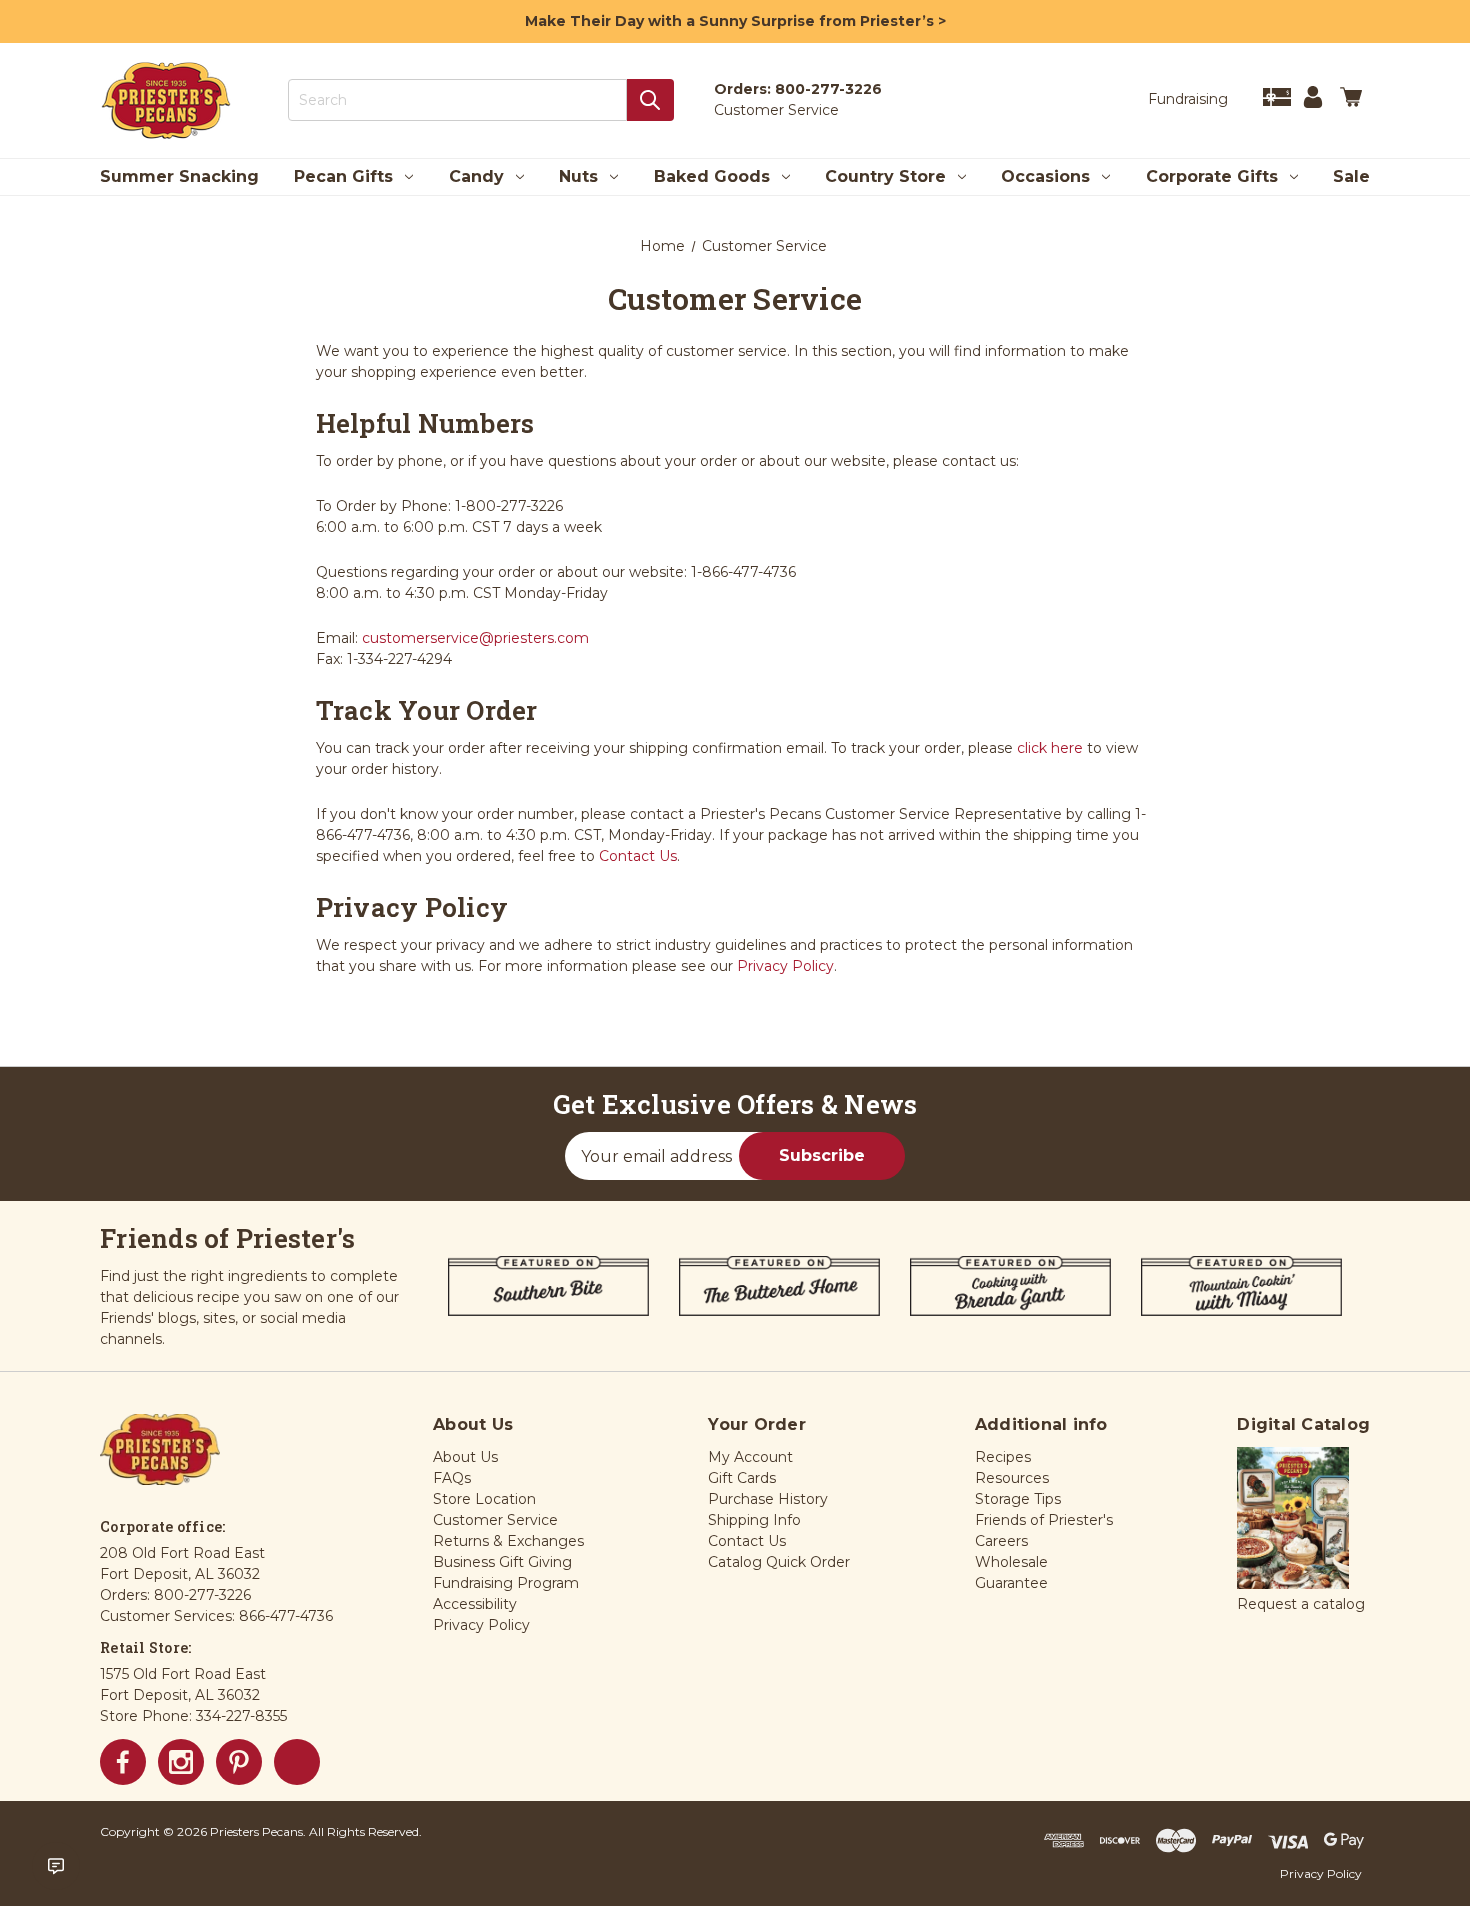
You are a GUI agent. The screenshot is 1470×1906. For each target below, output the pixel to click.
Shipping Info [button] (754, 1520)
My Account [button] (750, 1457)
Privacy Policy (785, 966)
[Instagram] (181, 1762)
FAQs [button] (452, 1478)
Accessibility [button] (475, 1604)
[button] (1293, 1519)
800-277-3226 (828, 89)
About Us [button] (465, 1457)
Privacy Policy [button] (481, 1625)
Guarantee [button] (1011, 1583)
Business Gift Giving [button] (502, 1562)
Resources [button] (1012, 1478)
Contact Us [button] (747, 1541)
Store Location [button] (484, 1499)
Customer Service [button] (495, 1520)
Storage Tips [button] (1018, 1499)
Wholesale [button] (1011, 1562)
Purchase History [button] (768, 1499)
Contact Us (638, 856)
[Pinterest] (239, 1762)
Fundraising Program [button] (506, 1583)
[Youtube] (297, 1762)
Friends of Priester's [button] (1044, 1520)
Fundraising (1188, 99)
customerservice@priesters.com (475, 638)
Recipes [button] (1003, 1457)
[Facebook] (123, 1762)
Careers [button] (1001, 1541)
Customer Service (776, 110)
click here (1050, 748)
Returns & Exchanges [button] (508, 1541)
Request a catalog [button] (1301, 1604)
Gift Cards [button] (742, 1478)
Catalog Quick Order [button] (779, 1562)
